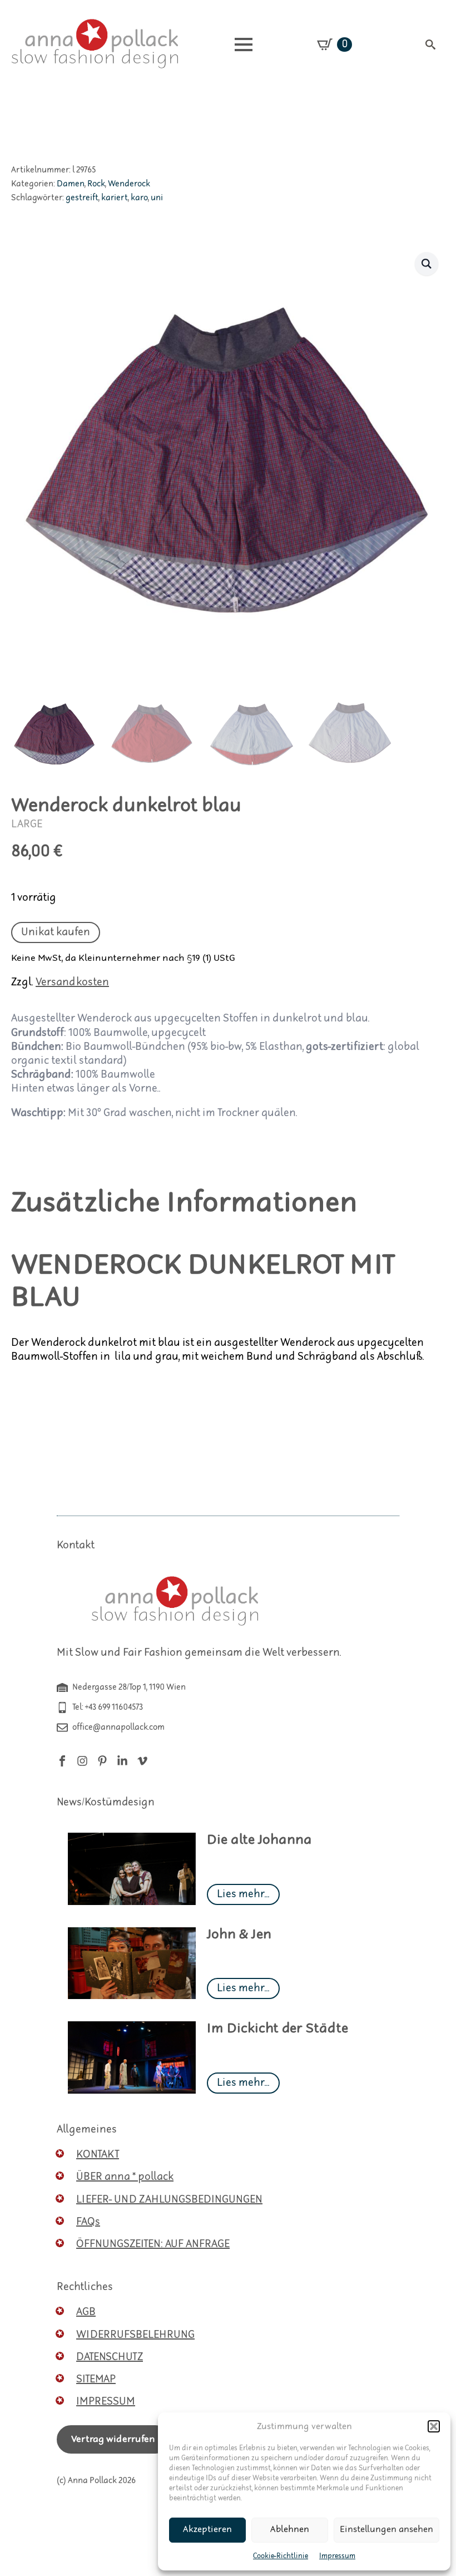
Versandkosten (72, 982)
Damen (71, 184)
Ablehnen (290, 2530)
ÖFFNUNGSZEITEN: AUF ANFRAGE (153, 2244)
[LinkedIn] (122, 1761)
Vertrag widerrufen (113, 2439)
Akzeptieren (207, 2530)
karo (139, 198)
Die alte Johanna (259, 1840)
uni (157, 198)
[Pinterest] (102, 1761)
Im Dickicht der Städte (277, 2029)
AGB (86, 2312)
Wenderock (129, 184)
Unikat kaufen (56, 932)
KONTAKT (98, 2155)
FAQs (88, 2222)
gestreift (82, 198)
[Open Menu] (244, 45)
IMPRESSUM (106, 2402)
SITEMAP (96, 2379)
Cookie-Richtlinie (281, 2556)
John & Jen (239, 1935)
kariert (115, 198)
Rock (96, 184)
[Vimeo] (142, 1761)
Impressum (337, 2556)
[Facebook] (62, 1761)
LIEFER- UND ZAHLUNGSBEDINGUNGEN (169, 2200)
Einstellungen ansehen (386, 2530)
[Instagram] (82, 1761)
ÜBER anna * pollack (125, 2177)
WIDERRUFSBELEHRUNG (135, 2335)
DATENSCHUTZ (110, 2357)
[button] (434, 2426)
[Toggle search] (430, 45)
